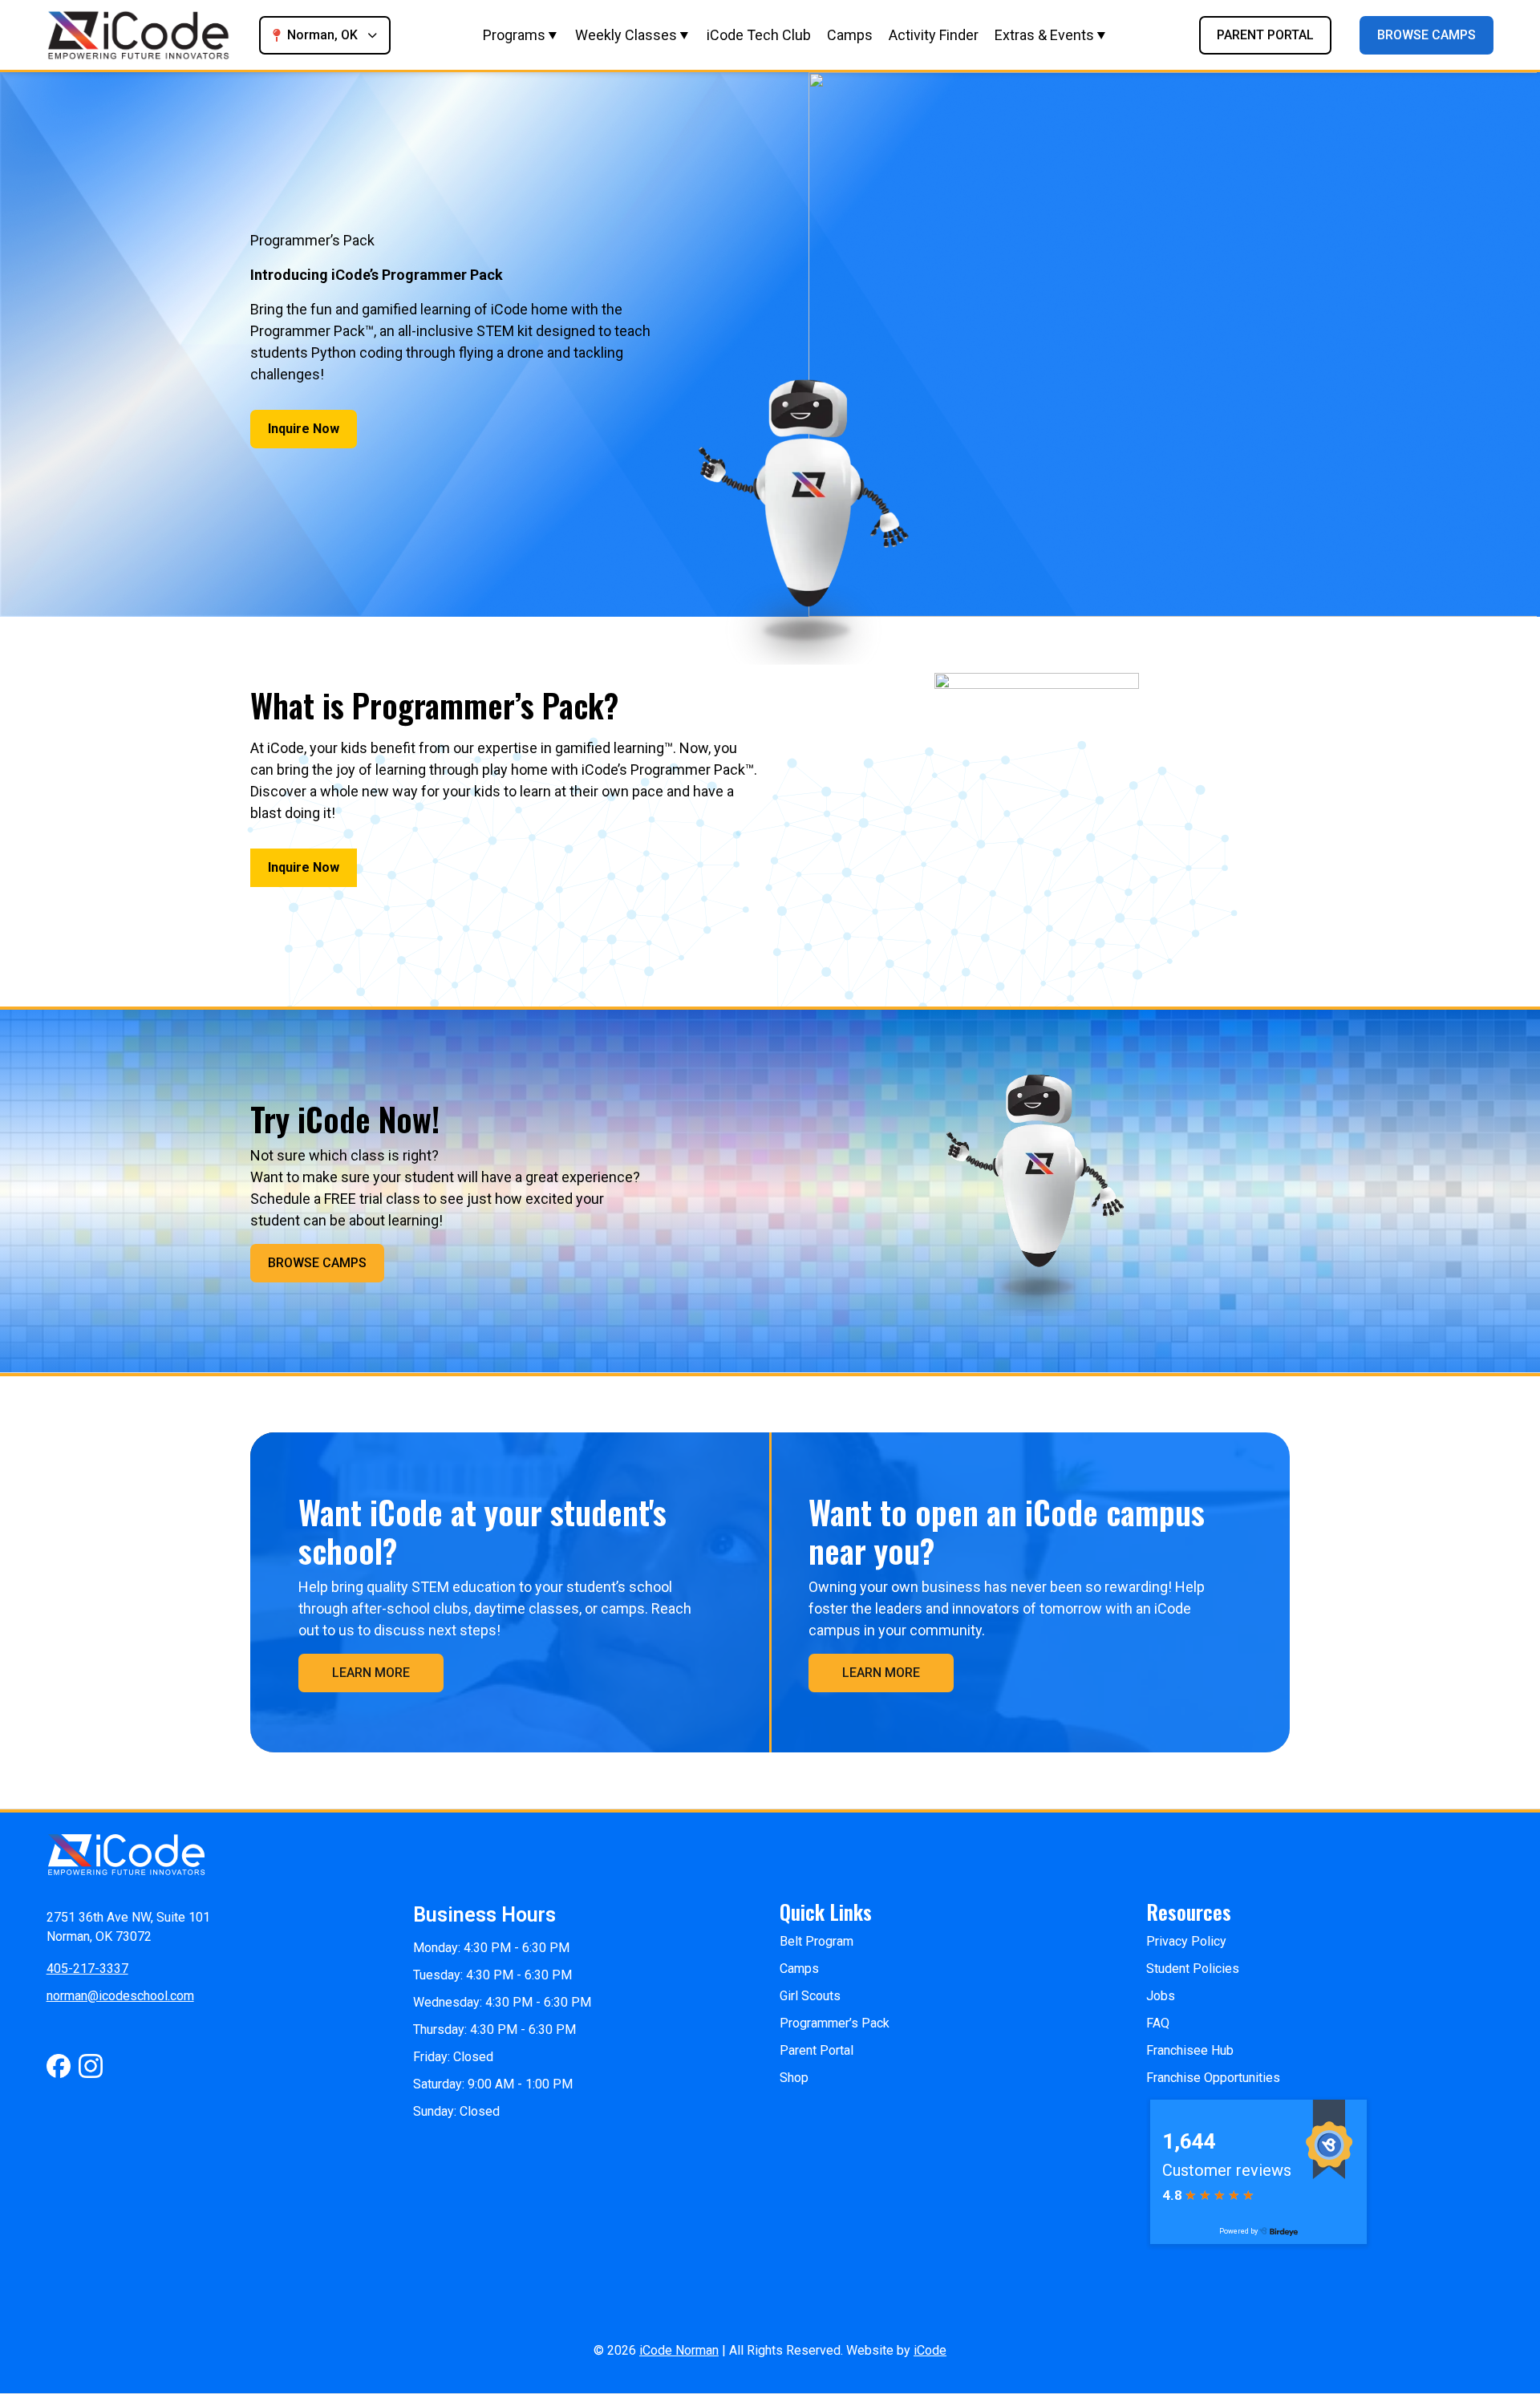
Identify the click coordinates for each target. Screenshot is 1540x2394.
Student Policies (1193, 1969)
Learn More (371, 1673)
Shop (794, 2078)
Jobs (1161, 1996)
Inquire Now (304, 429)
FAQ (1158, 2023)
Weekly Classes (626, 35)
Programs (514, 35)
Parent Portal (1265, 35)
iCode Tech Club (759, 35)
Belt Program (817, 1941)
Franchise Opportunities (1213, 2078)
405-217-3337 (87, 1969)
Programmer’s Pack (835, 2023)
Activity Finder (934, 35)
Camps (850, 35)
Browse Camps (1427, 35)
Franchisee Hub (1190, 2050)
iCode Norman (679, 2350)
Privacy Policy (1186, 1941)
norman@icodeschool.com (120, 1996)
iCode (930, 2350)
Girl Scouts (810, 1996)
